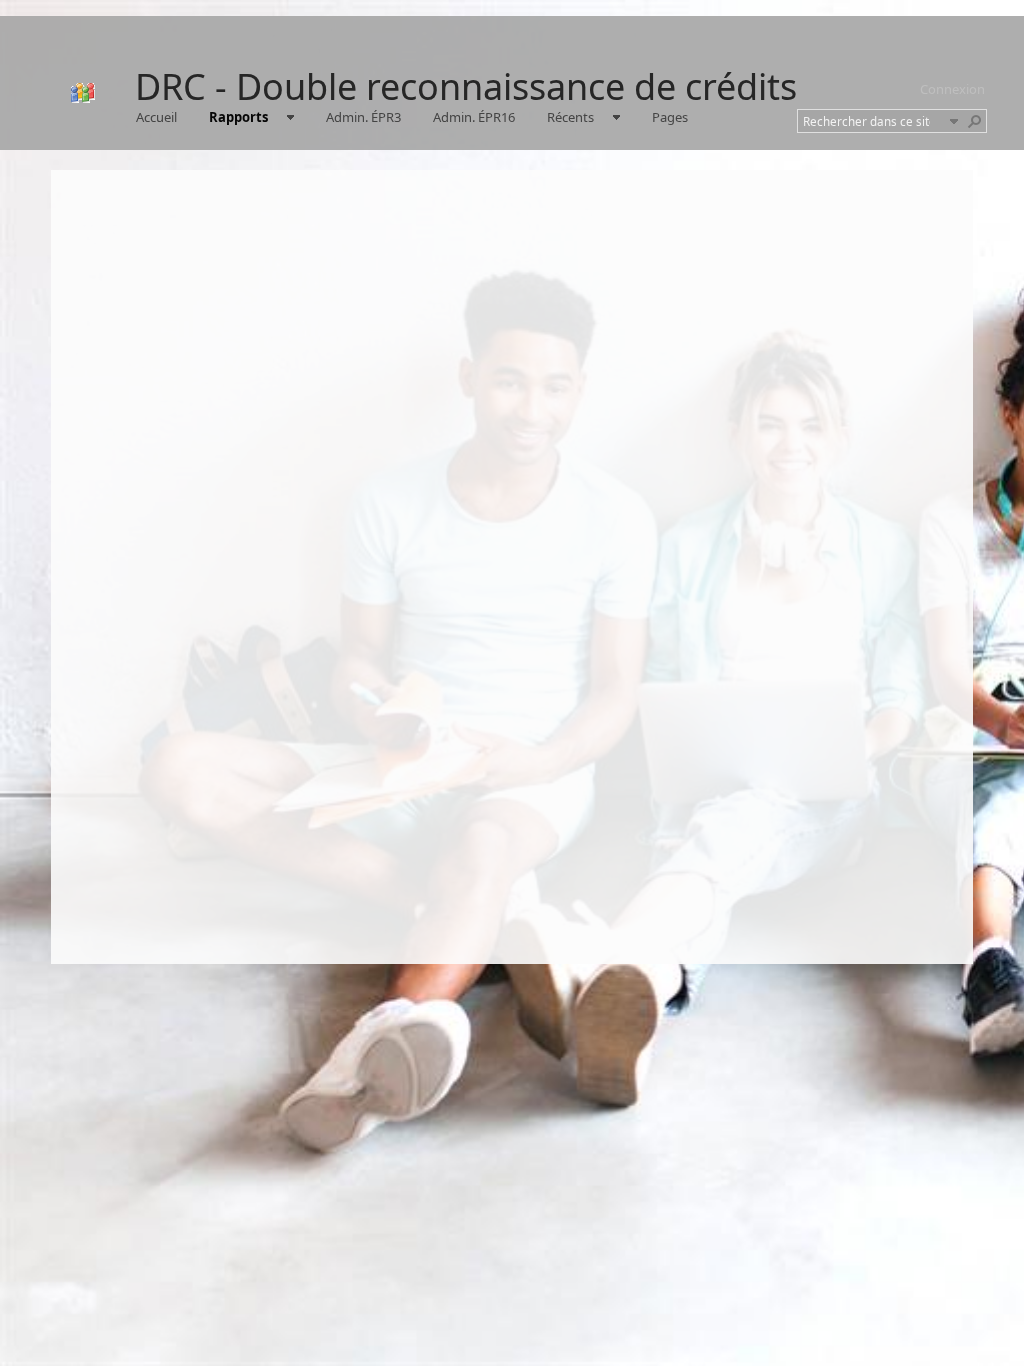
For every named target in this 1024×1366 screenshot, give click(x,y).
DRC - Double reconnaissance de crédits (466, 86)
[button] (954, 121)
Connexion (952, 89)
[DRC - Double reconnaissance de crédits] (83, 93)
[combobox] (873, 121)
